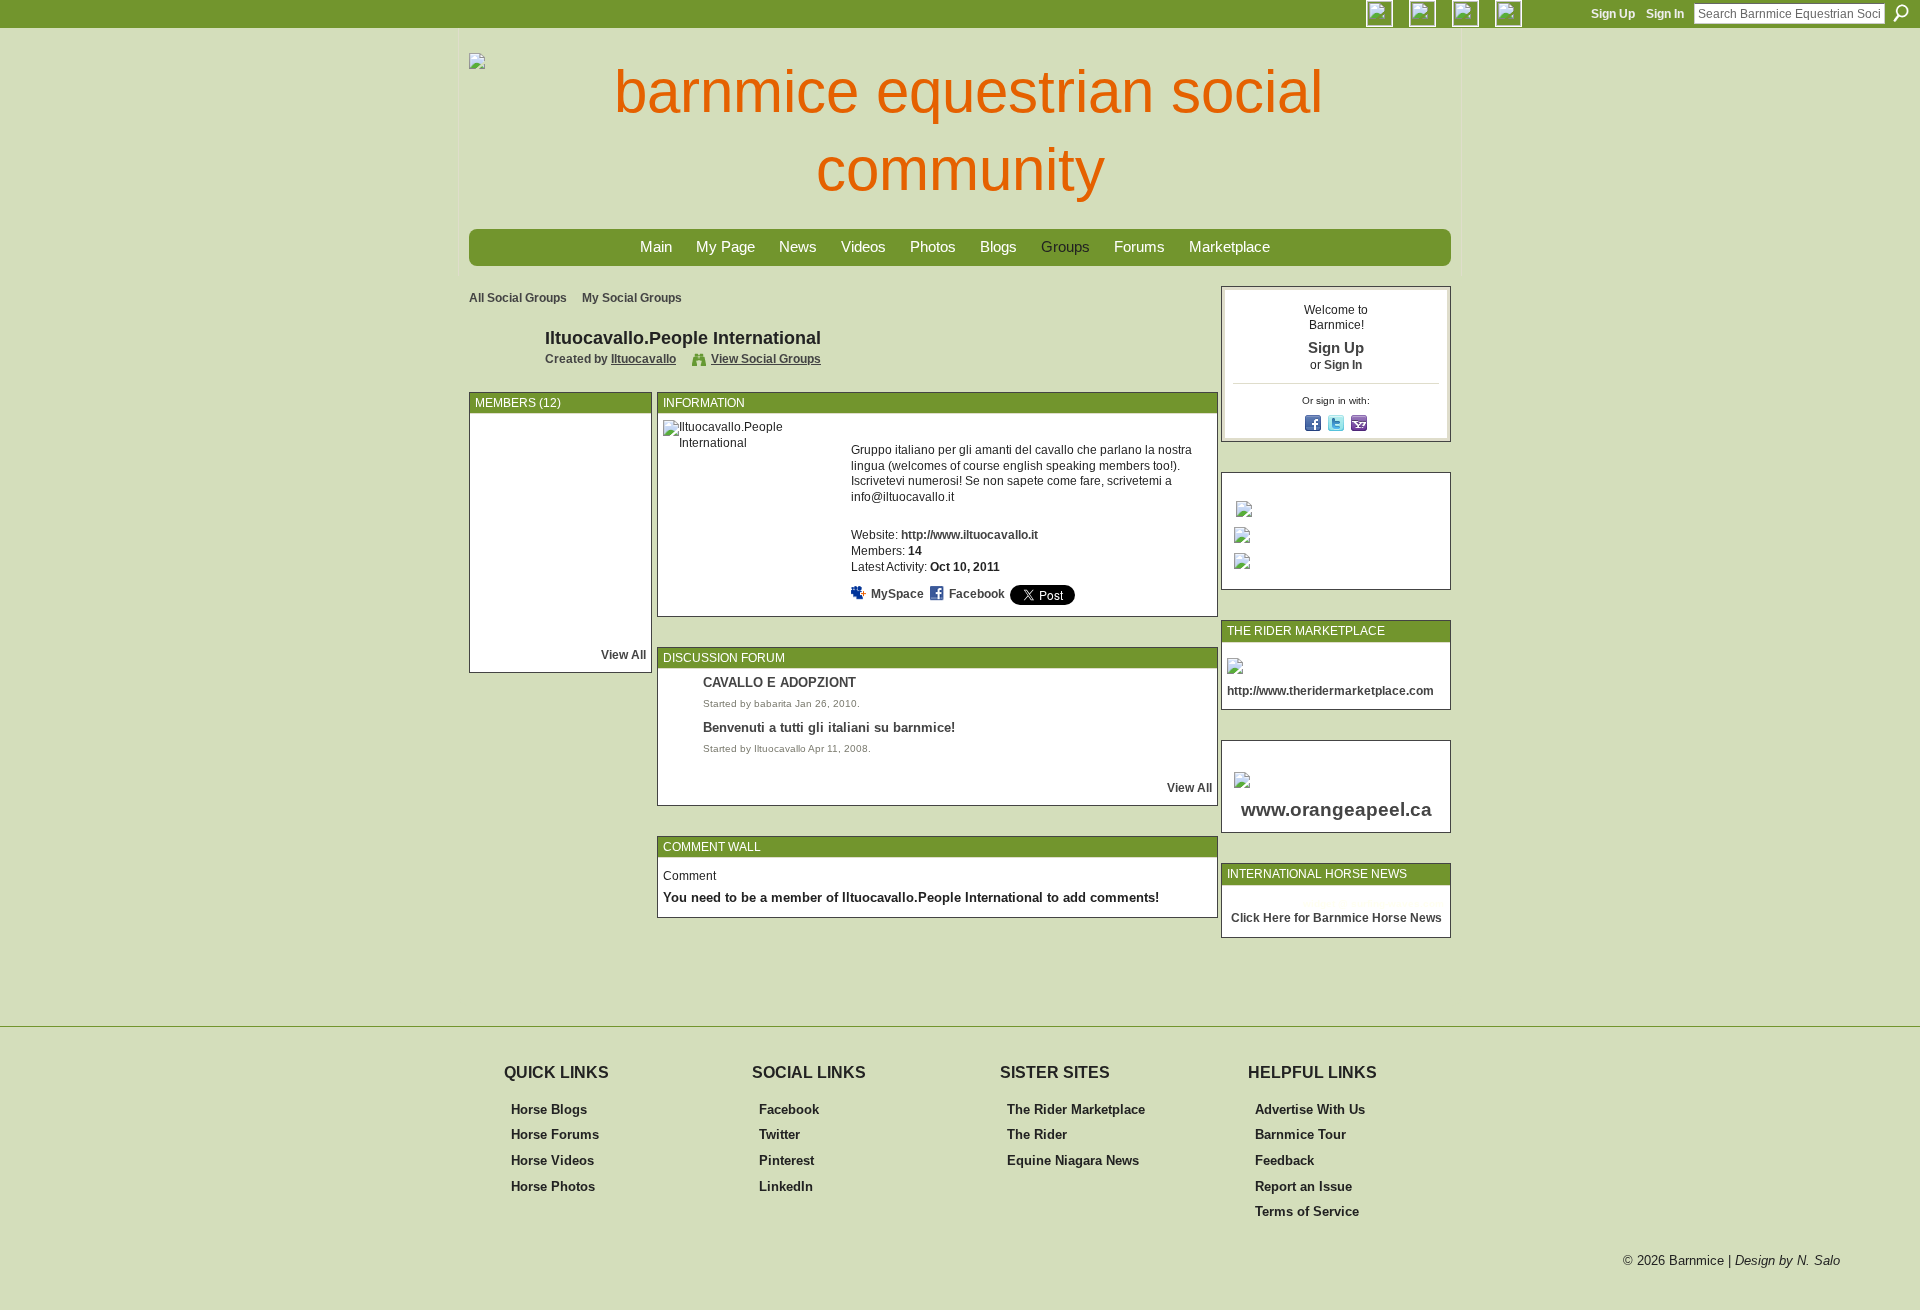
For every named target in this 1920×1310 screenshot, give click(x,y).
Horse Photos (553, 1186)
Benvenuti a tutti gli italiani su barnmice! (829, 727)
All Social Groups (518, 298)
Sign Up (1613, 14)
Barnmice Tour (1300, 1134)
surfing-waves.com (1397, 903)
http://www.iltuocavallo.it (969, 535)
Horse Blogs (549, 1109)
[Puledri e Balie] (508, 623)
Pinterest (786, 1160)
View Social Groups (766, 359)
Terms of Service (1307, 1211)
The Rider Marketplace (1076, 1109)
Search (1901, 13)
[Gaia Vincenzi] (614, 464)
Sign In (1665, 14)
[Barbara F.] (614, 623)
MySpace (897, 594)
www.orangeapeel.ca (1336, 809)
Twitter (779, 1134)
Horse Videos (552, 1160)
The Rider (1037, 1134)
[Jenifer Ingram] (561, 623)
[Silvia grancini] (561, 517)
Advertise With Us (1310, 1109)
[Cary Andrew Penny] (508, 517)
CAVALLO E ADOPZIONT (779, 682)
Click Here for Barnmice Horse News (1336, 918)
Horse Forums (555, 1134)
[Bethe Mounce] (561, 570)
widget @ (1325, 903)
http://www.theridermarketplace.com (1330, 691)
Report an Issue (1303, 1186)
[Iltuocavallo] (501, 383)
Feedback (1284, 1160)
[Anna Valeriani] (614, 570)
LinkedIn (786, 1186)
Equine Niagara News (1073, 1160)
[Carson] (614, 517)
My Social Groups (632, 298)
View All (623, 655)
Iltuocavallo (643, 359)
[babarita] (508, 464)
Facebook (977, 594)
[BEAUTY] (508, 570)
